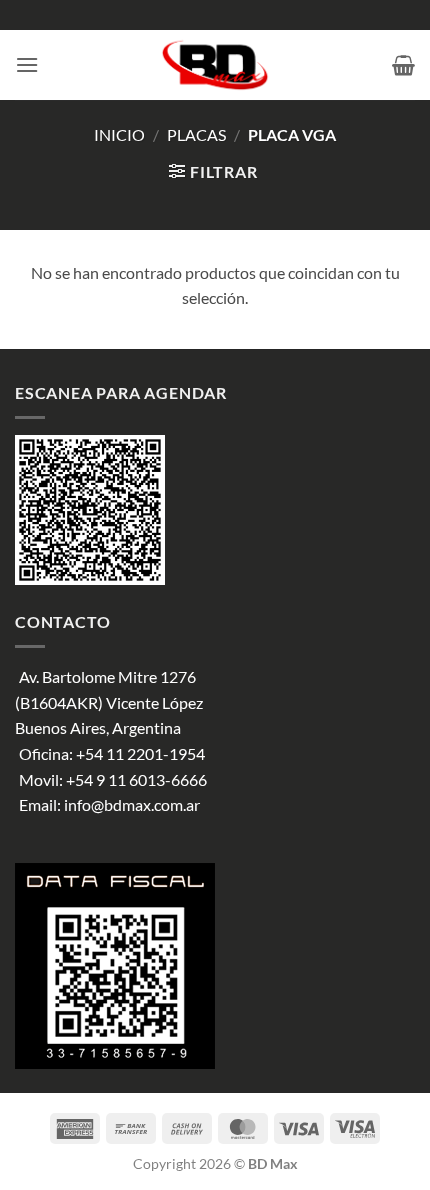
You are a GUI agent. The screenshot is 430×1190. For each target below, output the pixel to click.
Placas (196, 134)
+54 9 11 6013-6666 (136, 779)
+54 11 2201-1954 (140, 753)
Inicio (119, 134)
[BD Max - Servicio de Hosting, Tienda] (215, 65)
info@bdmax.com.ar (132, 804)
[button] (27, 64)
